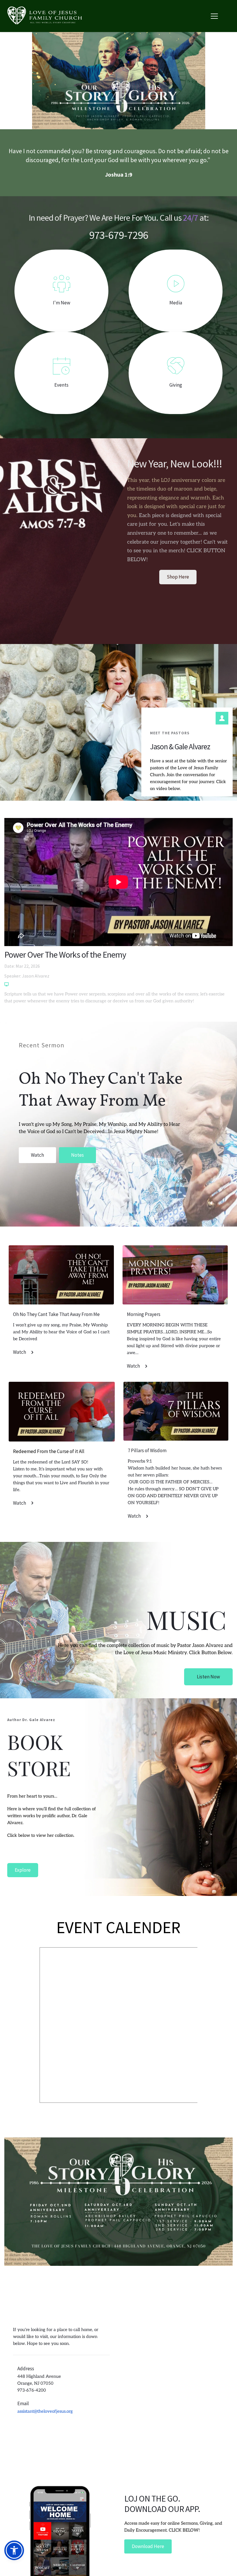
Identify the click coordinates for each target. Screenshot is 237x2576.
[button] (214, 16)
